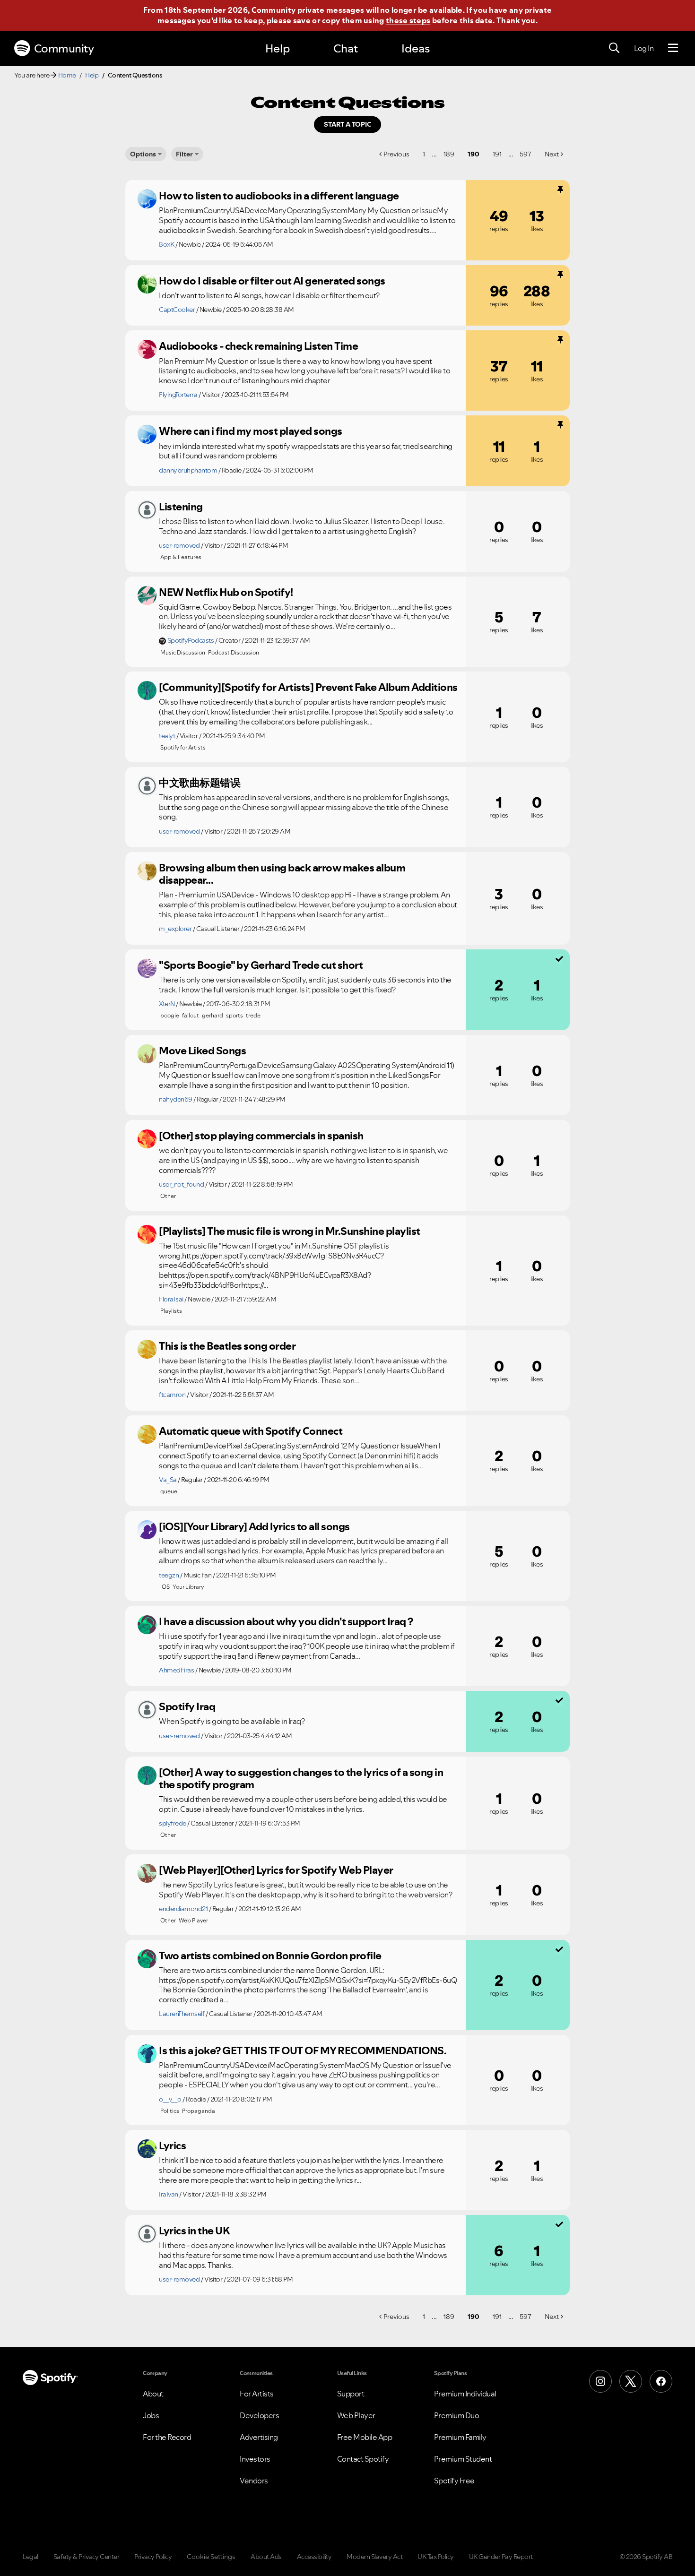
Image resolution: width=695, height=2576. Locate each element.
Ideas (416, 48)
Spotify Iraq (187, 1706)
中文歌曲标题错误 (200, 783)
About (153, 2394)
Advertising (259, 2437)
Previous (396, 154)
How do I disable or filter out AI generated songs (272, 281)
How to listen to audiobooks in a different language (279, 196)
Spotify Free (454, 2481)
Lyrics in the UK (194, 2231)
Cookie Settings (211, 2557)
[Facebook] (661, 2381)
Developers (259, 2415)
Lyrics (172, 2145)
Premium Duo (457, 2415)
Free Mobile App (365, 2437)
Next (552, 154)
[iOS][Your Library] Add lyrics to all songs (254, 1526)
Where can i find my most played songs (251, 431)
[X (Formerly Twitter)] (631, 2381)
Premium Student (463, 2459)
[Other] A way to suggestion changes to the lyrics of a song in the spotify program (301, 1779)
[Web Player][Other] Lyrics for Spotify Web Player (276, 1870)
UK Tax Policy (436, 2557)
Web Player (356, 2415)
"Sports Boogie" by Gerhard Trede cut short (261, 965)
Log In (644, 48)
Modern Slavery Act (374, 2557)
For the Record (167, 2437)
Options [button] (143, 154)
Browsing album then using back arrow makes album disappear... (282, 874)
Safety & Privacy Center (87, 2557)
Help (278, 48)
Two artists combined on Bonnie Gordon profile (270, 1956)
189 (449, 154)
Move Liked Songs (202, 1051)
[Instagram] (600, 2381)
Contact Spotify (363, 2459)
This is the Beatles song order (227, 1346)
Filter (184, 154)
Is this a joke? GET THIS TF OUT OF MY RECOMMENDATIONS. (303, 2050)
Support (351, 2394)
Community (64, 48)
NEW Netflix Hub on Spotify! (226, 592)
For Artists (257, 2394)
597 (526, 154)
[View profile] (147, 199)
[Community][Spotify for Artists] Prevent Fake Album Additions (308, 687)
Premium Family (460, 2437)
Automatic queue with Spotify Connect (251, 1431)
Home (67, 75)
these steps (408, 20)
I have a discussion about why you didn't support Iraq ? (286, 1621)
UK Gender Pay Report (501, 2557)
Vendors (254, 2481)
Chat (346, 48)
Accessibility (314, 2557)
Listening (181, 507)
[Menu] (673, 48)
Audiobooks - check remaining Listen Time (258, 346)
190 (473, 154)
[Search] (614, 48)
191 (497, 154)
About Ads (266, 2557)
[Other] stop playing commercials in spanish (261, 1136)
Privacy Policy (153, 2557)
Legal (30, 2557)
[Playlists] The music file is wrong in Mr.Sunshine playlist (290, 1231)
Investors (255, 2459)
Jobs (151, 2415)
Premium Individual (465, 2394)
